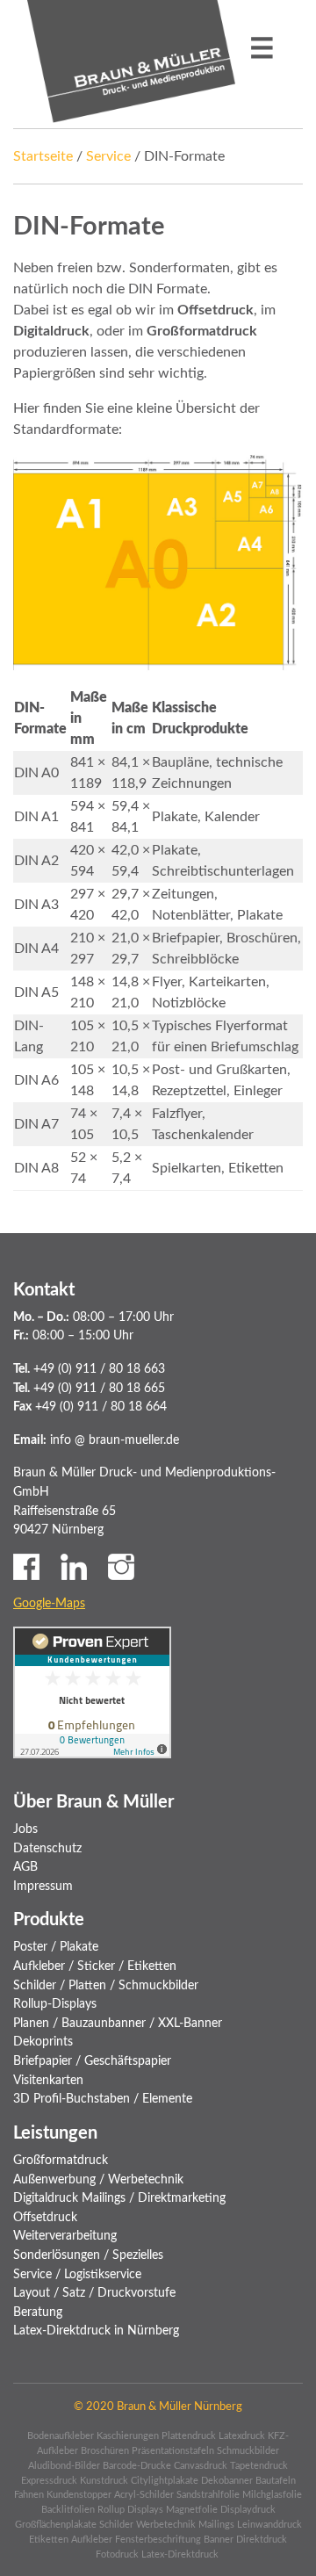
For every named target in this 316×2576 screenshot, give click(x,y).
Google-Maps (49, 1603)
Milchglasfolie (272, 2495)
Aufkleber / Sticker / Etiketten (95, 1966)
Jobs (25, 1829)
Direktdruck (262, 2540)
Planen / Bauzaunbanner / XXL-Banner (118, 2023)
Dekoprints (43, 2042)
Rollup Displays (130, 2510)
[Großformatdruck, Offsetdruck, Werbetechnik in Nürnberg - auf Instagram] (121, 1566)
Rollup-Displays (55, 2004)
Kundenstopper (79, 2495)
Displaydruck (248, 2510)
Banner (219, 2540)
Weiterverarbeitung (65, 2236)
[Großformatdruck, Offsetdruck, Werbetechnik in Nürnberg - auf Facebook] (26, 1566)
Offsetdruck (45, 2217)
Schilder (116, 2525)
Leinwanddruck (269, 2525)
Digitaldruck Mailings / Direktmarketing (119, 2198)
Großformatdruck (61, 2160)
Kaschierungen (128, 2436)
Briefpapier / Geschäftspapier (92, 2061)
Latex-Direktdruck (181, 2554)
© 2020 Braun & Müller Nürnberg (158, 2406)
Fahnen (29, 2495)
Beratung (38, 2312)
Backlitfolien (68, 2510)
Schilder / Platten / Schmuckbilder (106, 1985)
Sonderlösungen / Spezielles (88, 2255)
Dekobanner (227, 2481)
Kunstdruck (104, 2481)
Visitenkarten (48, 2080)
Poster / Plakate (56, 1947)
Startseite (43, 156)
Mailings (216, 2525)
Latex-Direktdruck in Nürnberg (96, 2331)
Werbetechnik (166, 2525)
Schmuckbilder (248, 2451)
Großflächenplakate (56, 2525)
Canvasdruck (201, 2466)
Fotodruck (117, 2554)
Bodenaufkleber (61, 2436)
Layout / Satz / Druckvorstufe (94, 2293)
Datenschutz (47, 1848)
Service (108, 156)
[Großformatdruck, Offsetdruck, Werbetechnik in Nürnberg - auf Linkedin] (74, 1566)
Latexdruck (242, 2436)
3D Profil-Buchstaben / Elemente (103, 2099)
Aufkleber (92, 2540)
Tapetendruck (259, 2466)
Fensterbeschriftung (158, 2540)
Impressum (43, 1886)
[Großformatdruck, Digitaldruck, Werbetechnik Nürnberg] (131, 61)
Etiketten (49, 2540)
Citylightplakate (165, 2481)
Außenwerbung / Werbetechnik (98, 2179)
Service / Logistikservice (77, 2274)
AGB (25, 1867)
